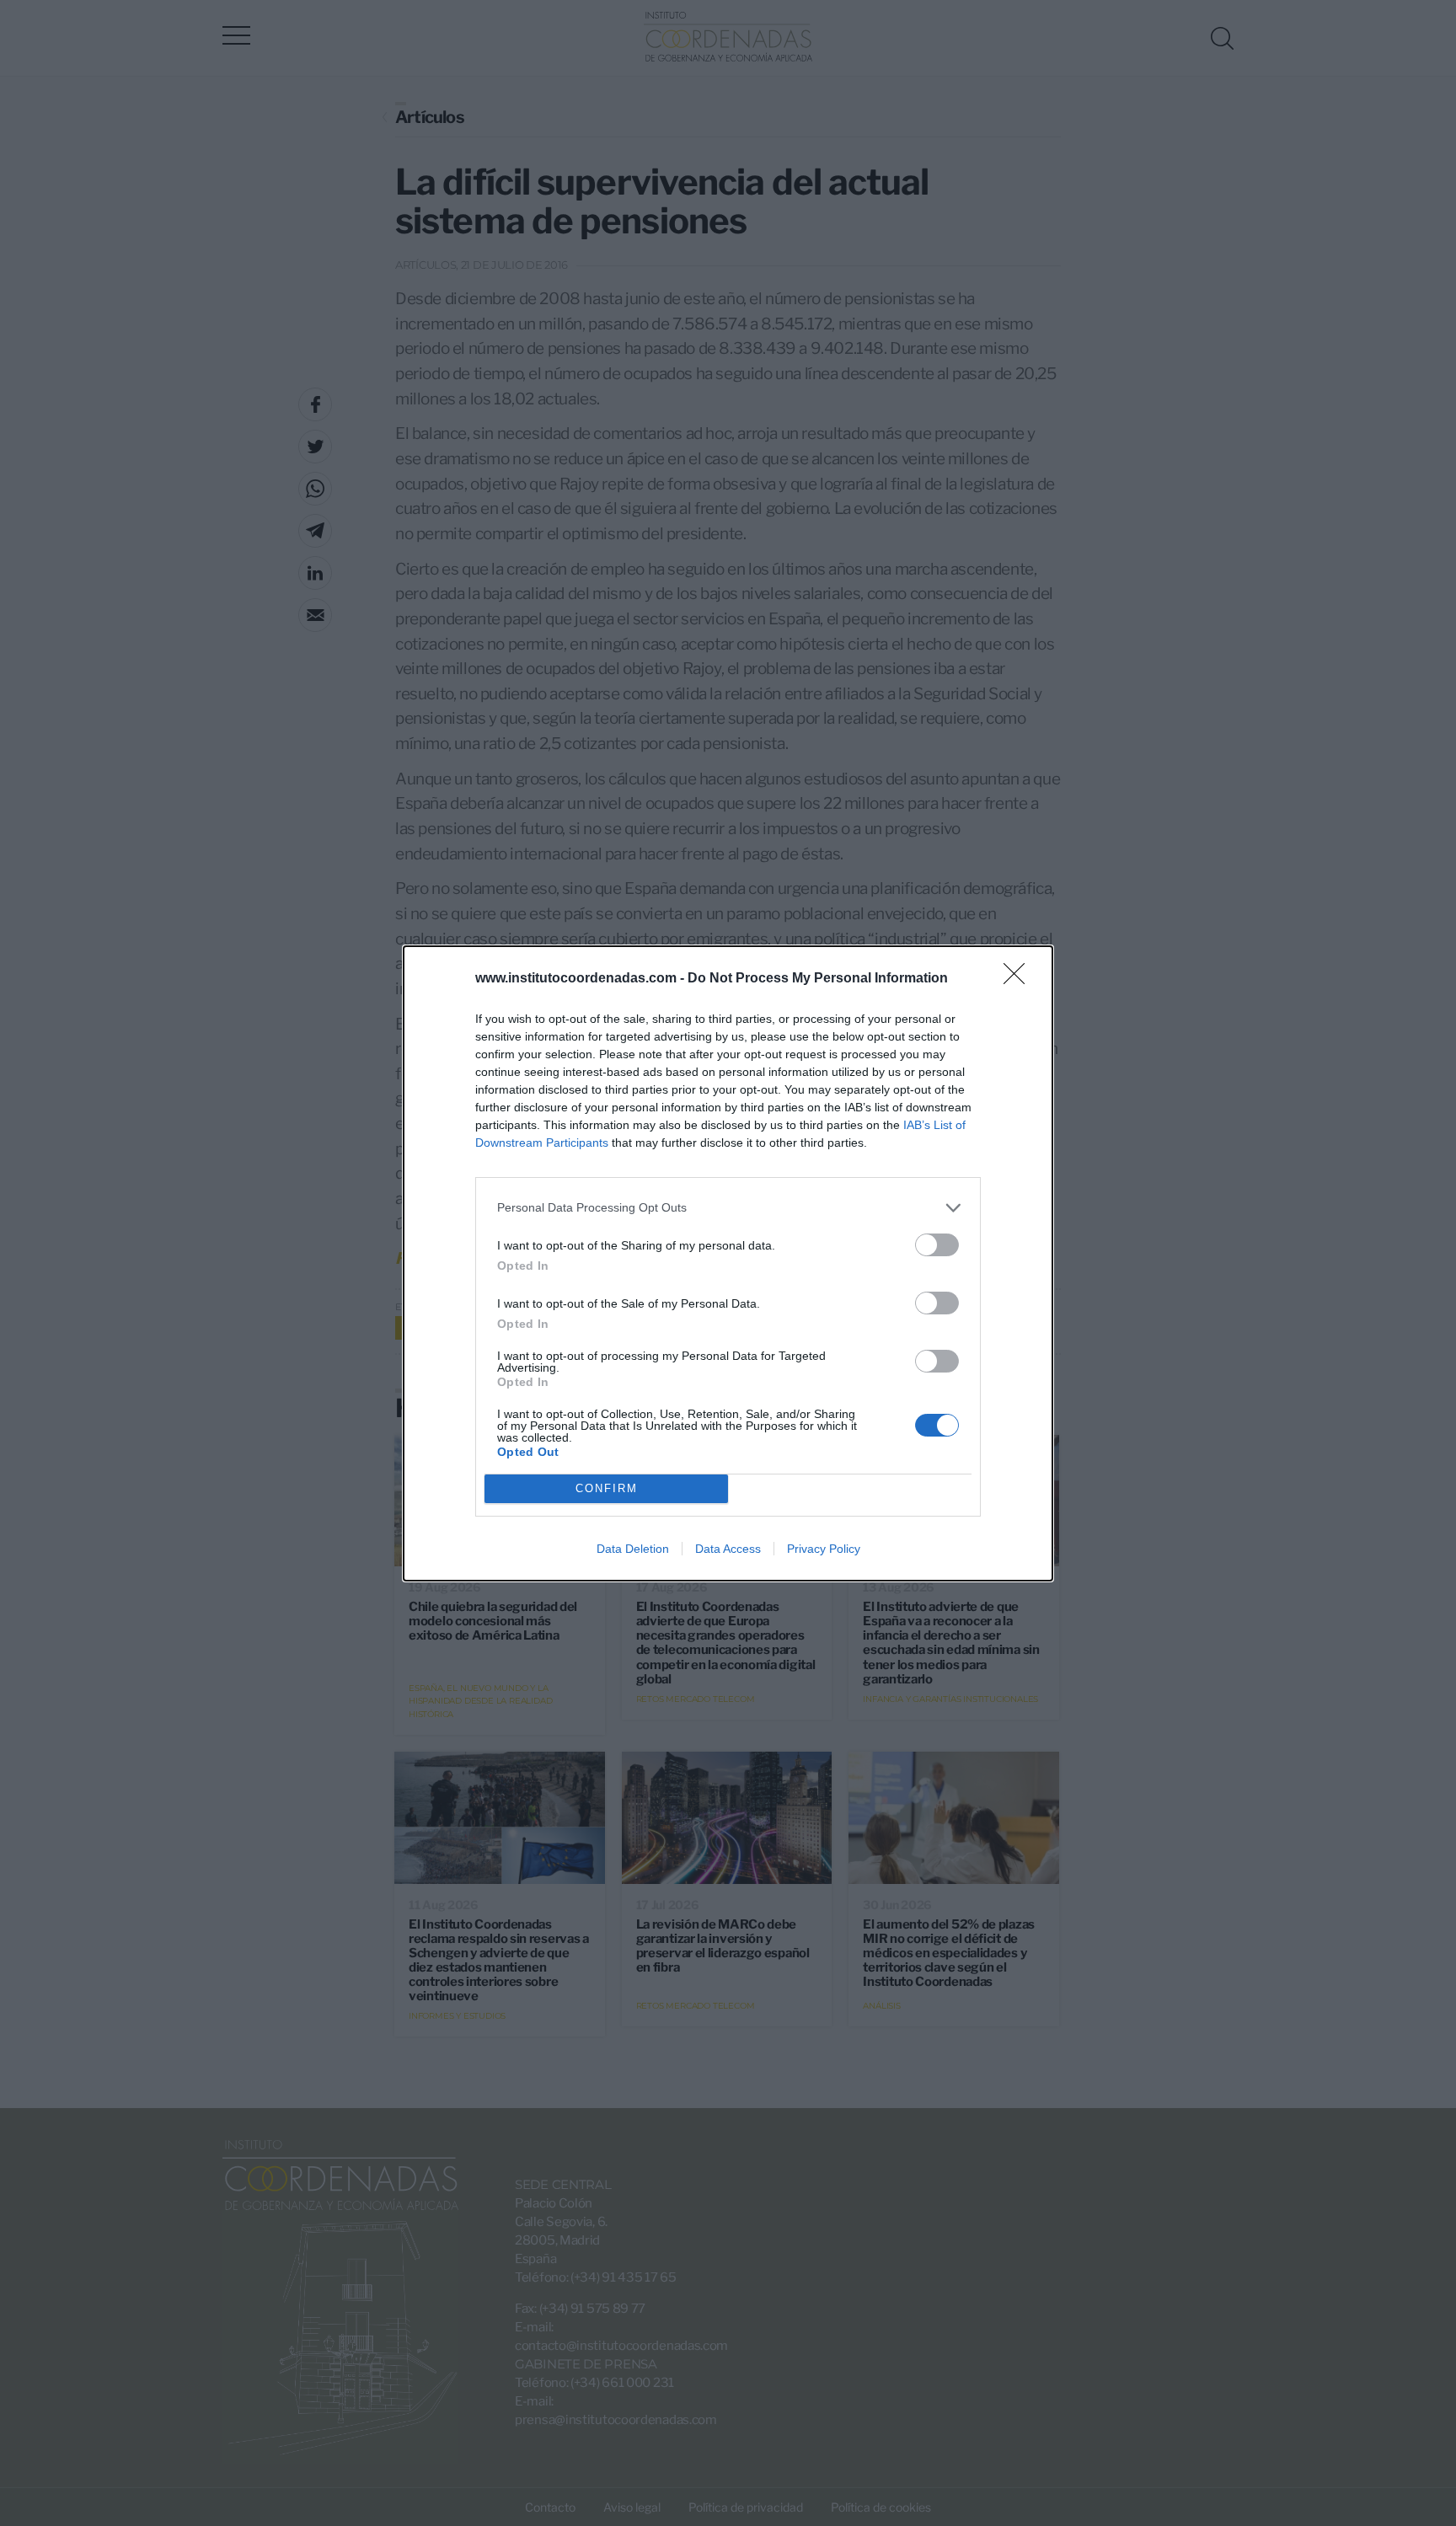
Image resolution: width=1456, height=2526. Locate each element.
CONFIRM (607, 1488)
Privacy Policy (824, 1549)
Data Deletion (633, 1549)
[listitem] (728, 1208)
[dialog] (728, 1263)
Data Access (728, 1549)
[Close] (1020, 979)
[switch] (937, 1245)
